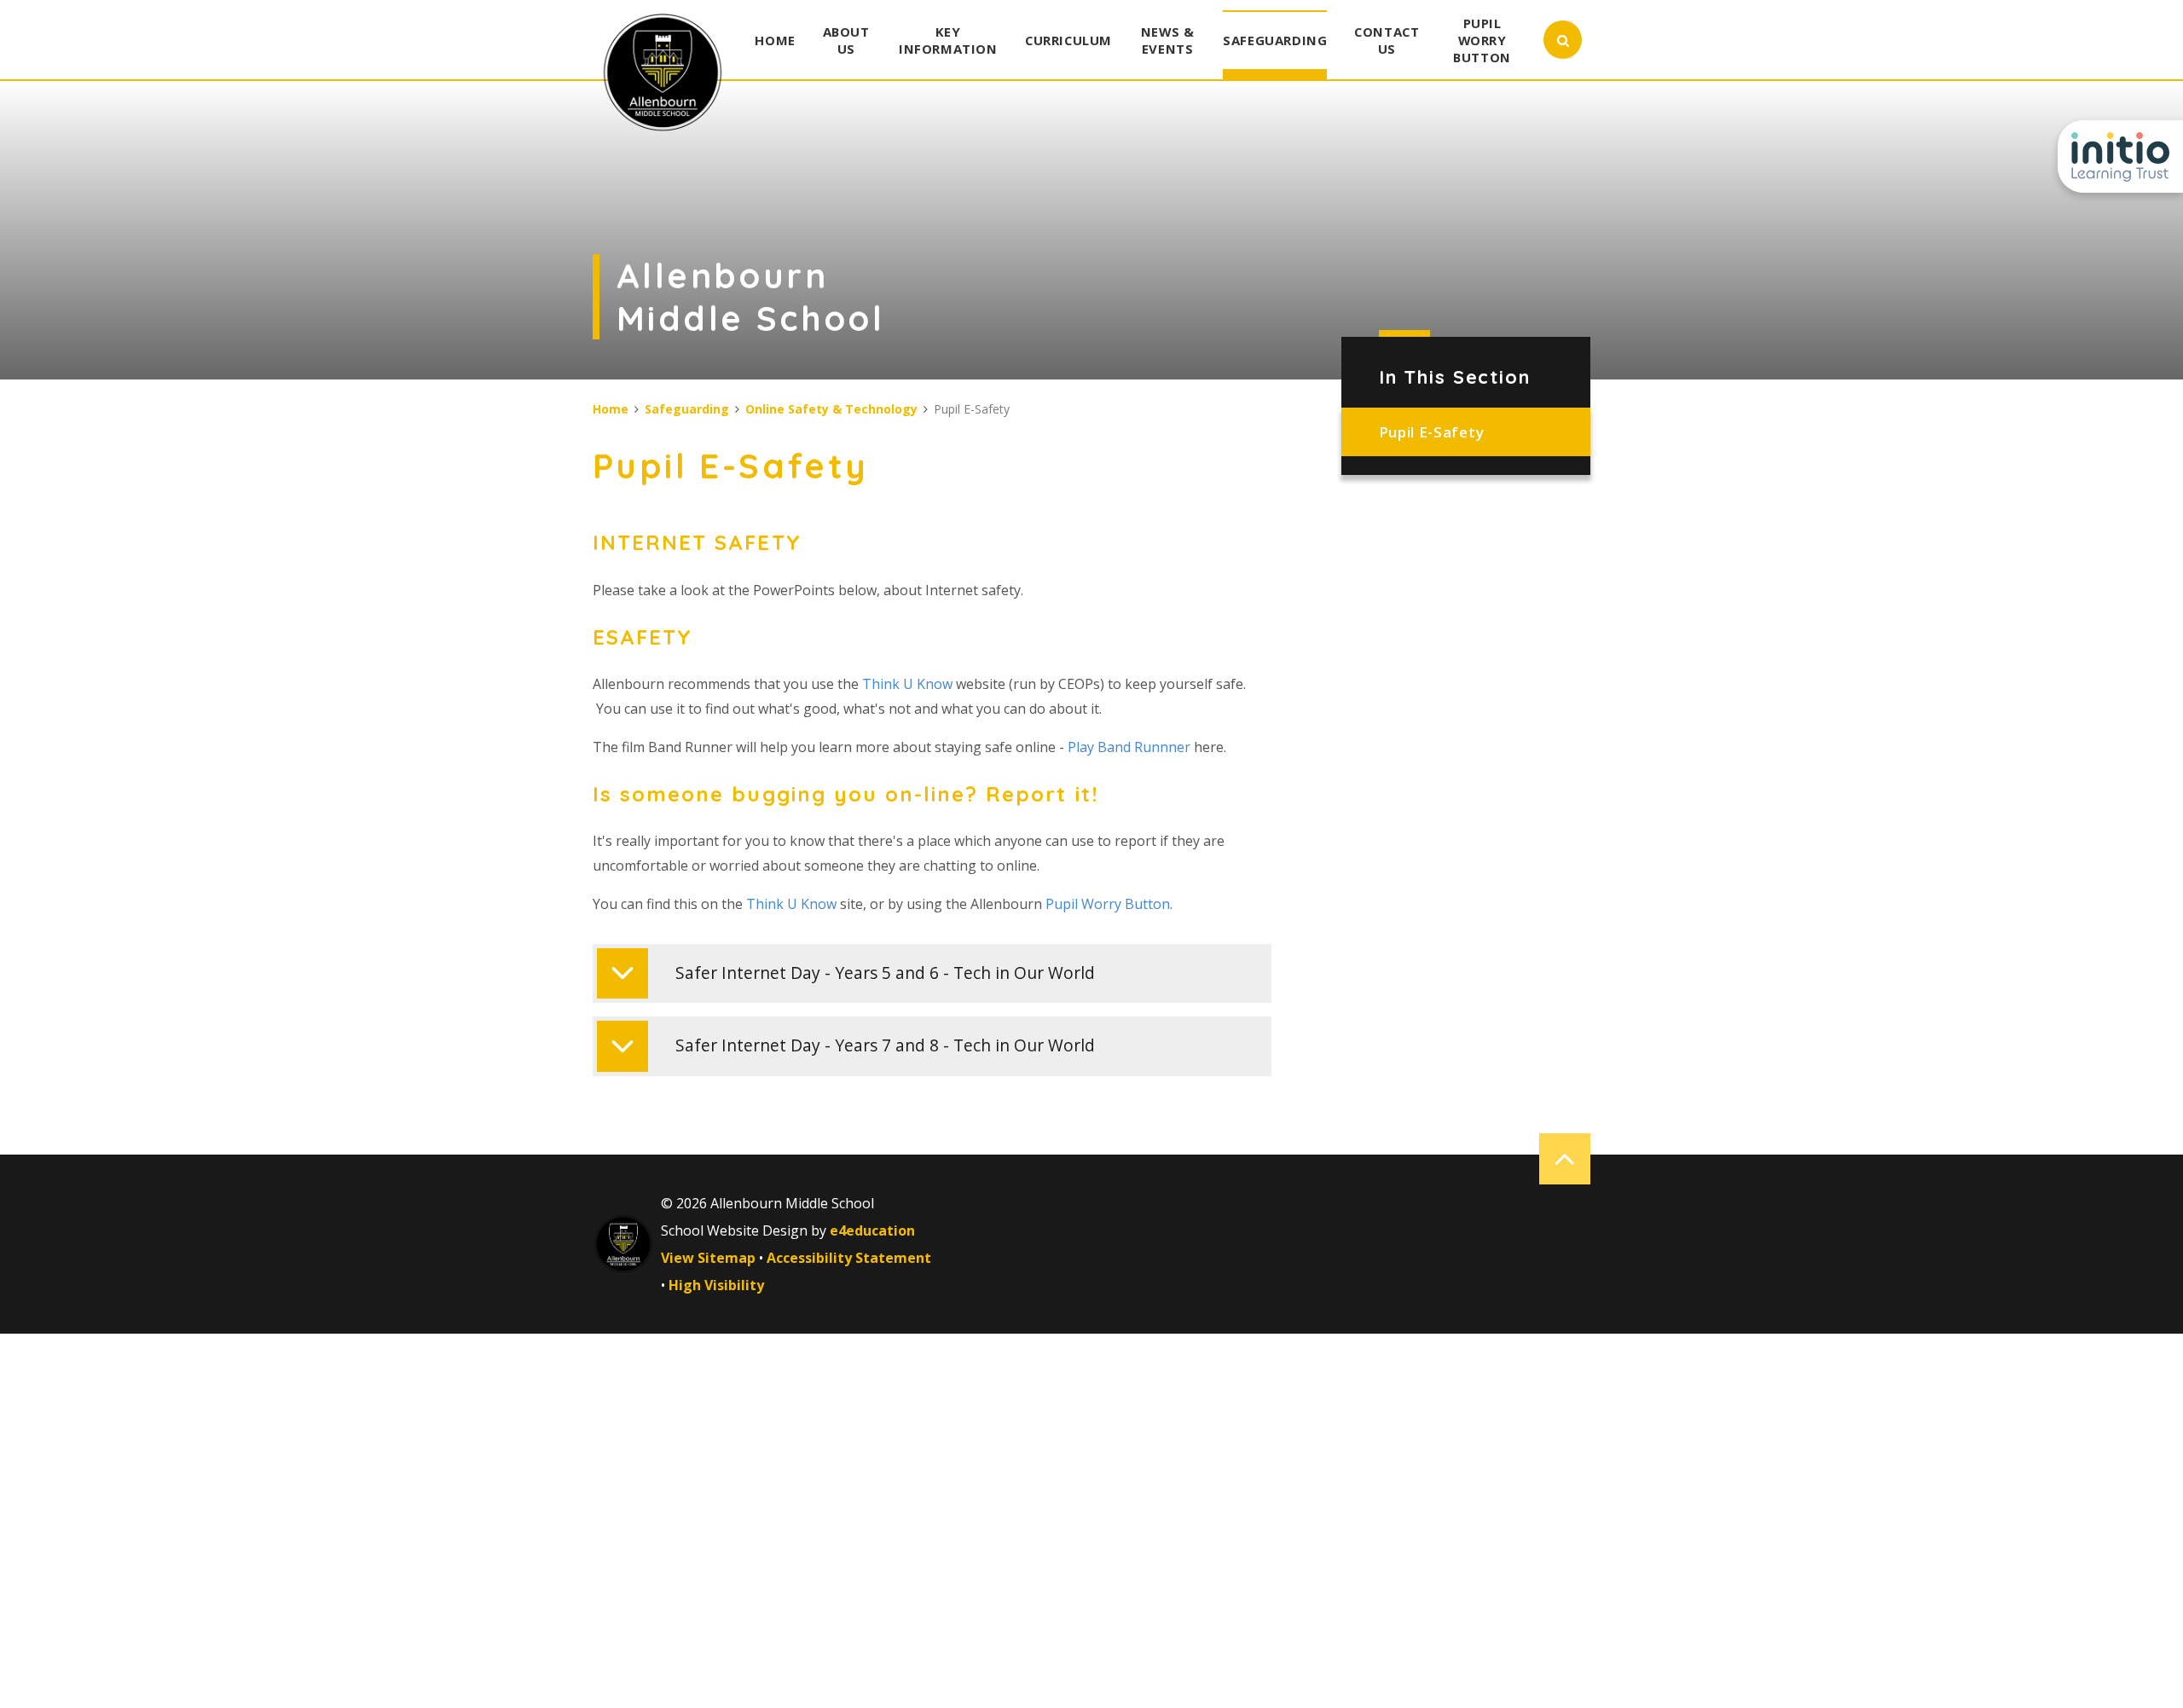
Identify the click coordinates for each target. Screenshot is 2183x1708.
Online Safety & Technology (831, 409)
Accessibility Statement (849, 1258)
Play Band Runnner (1131, 747)
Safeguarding (687, 409)
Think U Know (906, 684)
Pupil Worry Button (1108, 904)
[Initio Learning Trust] (2120, 156)
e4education (872, 1230)
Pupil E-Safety (1432, 432)
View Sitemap (708, 1258)
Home (611, 409)
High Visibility (716, 1285)
